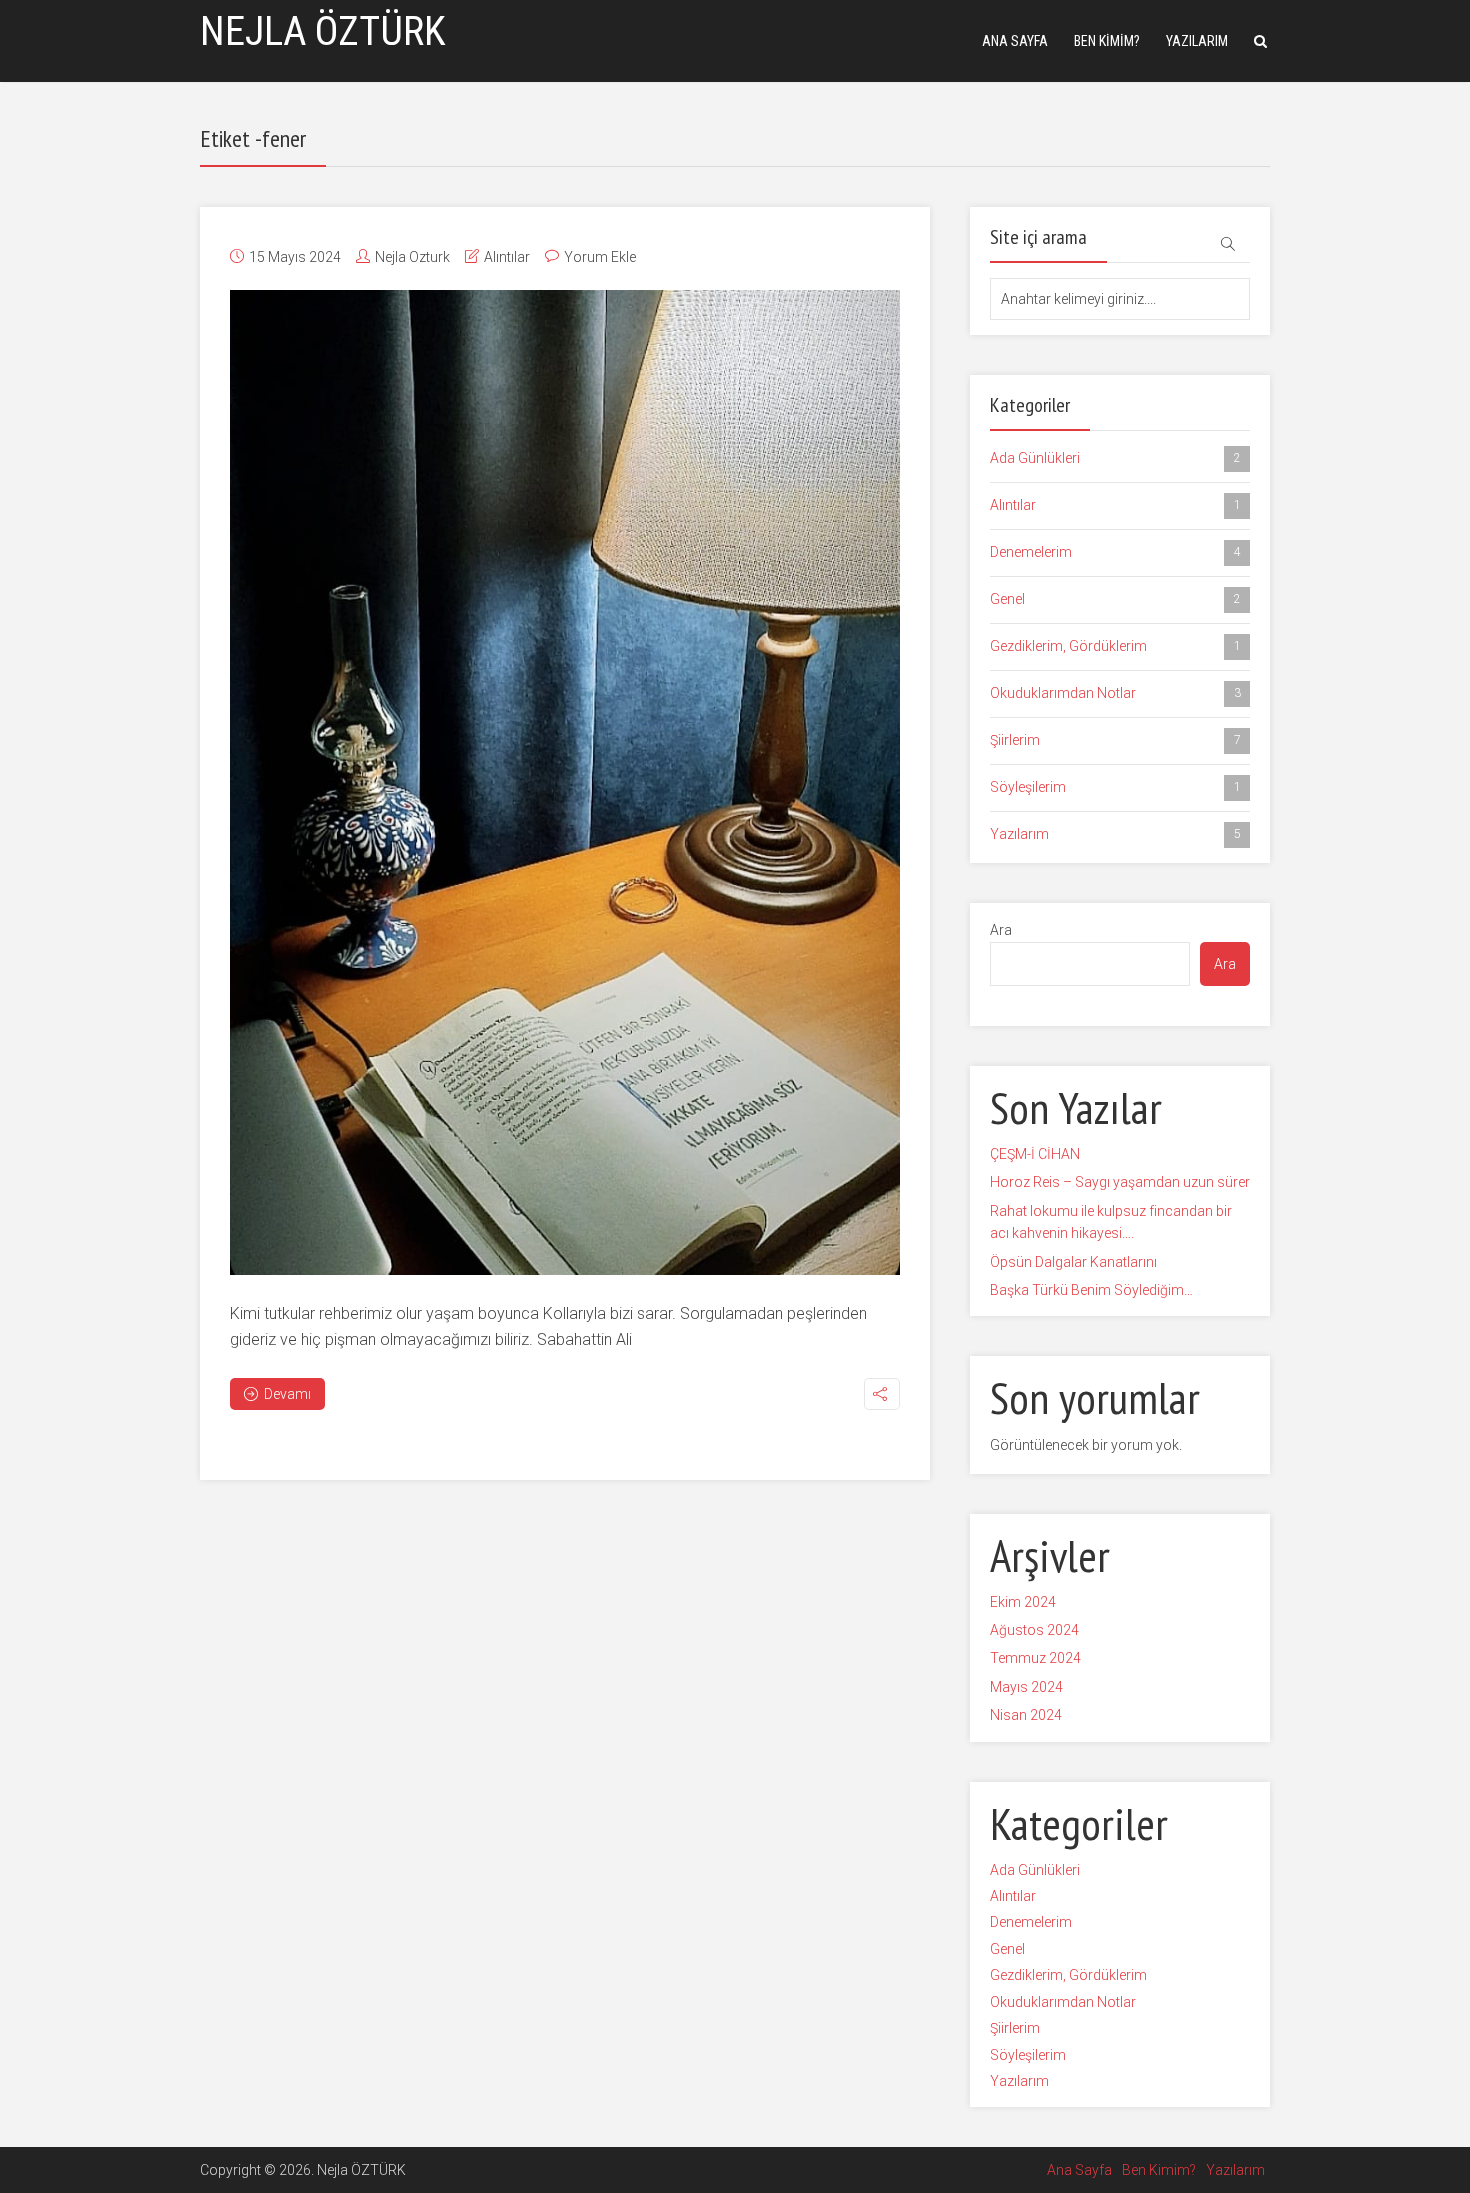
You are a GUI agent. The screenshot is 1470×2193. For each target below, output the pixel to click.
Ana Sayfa (1015, 41)
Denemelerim (1115, 552)
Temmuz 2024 (1035, 1658)
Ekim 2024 (1023, 1602)
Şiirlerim (1115, 740)
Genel (1115, 599)
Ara (1001, 930)
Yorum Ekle (600, 257)
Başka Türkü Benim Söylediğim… (1091, 1290)
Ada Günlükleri (1115, 458)
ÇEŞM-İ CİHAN (1035, 1154)
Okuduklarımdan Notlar (1115, 693)
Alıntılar (507, 257)
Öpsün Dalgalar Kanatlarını (1073, 1262)
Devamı (287, 1394)
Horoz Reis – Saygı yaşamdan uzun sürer (1120, 1182)
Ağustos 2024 (1034, 1630)
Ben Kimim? (1107, 41)
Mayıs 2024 (1026, 1687)
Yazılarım (1197, 41)
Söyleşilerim (1115, 787)
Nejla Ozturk (412, 257)
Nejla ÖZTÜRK (323, 31)
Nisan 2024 (1026, 1715)
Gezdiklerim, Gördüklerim (1115, 646)
